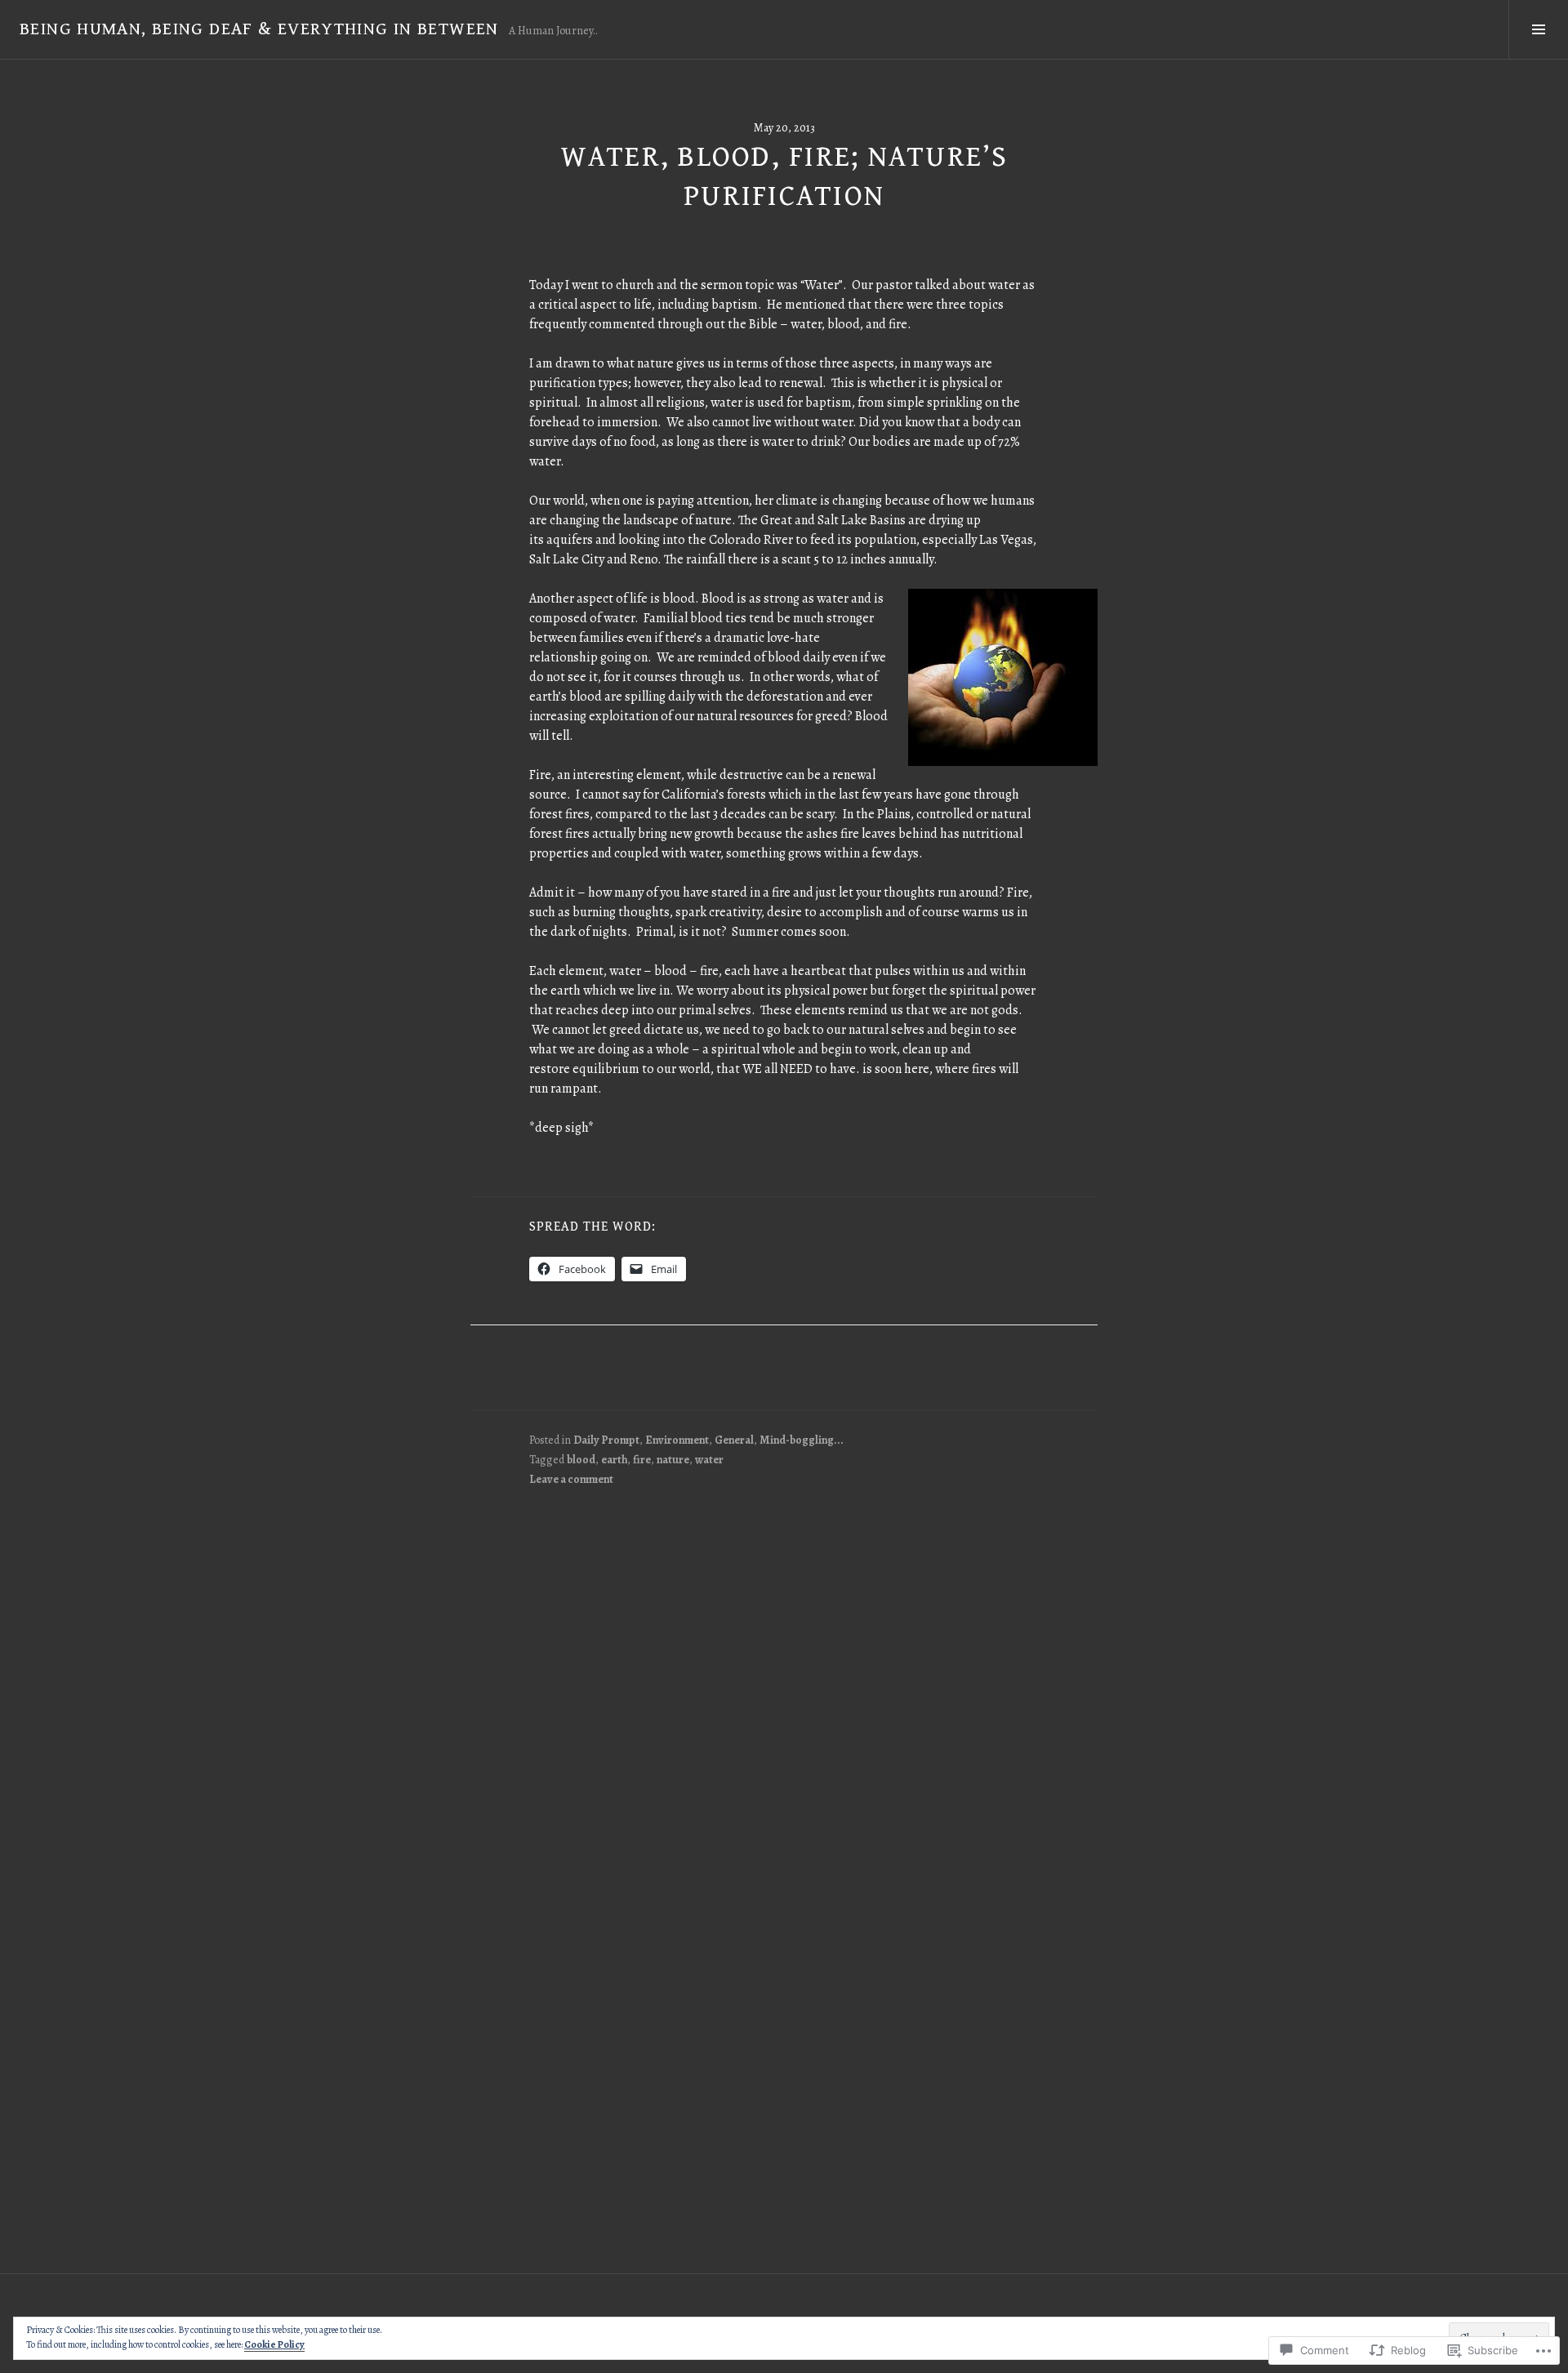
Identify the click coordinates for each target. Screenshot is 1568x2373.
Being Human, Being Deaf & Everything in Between (259, 29)
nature (673, 1460)
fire (642, 1460)
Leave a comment (571, 1479)
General (734, 1440)
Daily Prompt (606, 1440)
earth (614, 1460)
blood (581, 1460)
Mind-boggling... (802, 1440)
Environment (677, 1440)
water (709, 1460)
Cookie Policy (274, 2344)
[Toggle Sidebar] (1538, 29)
